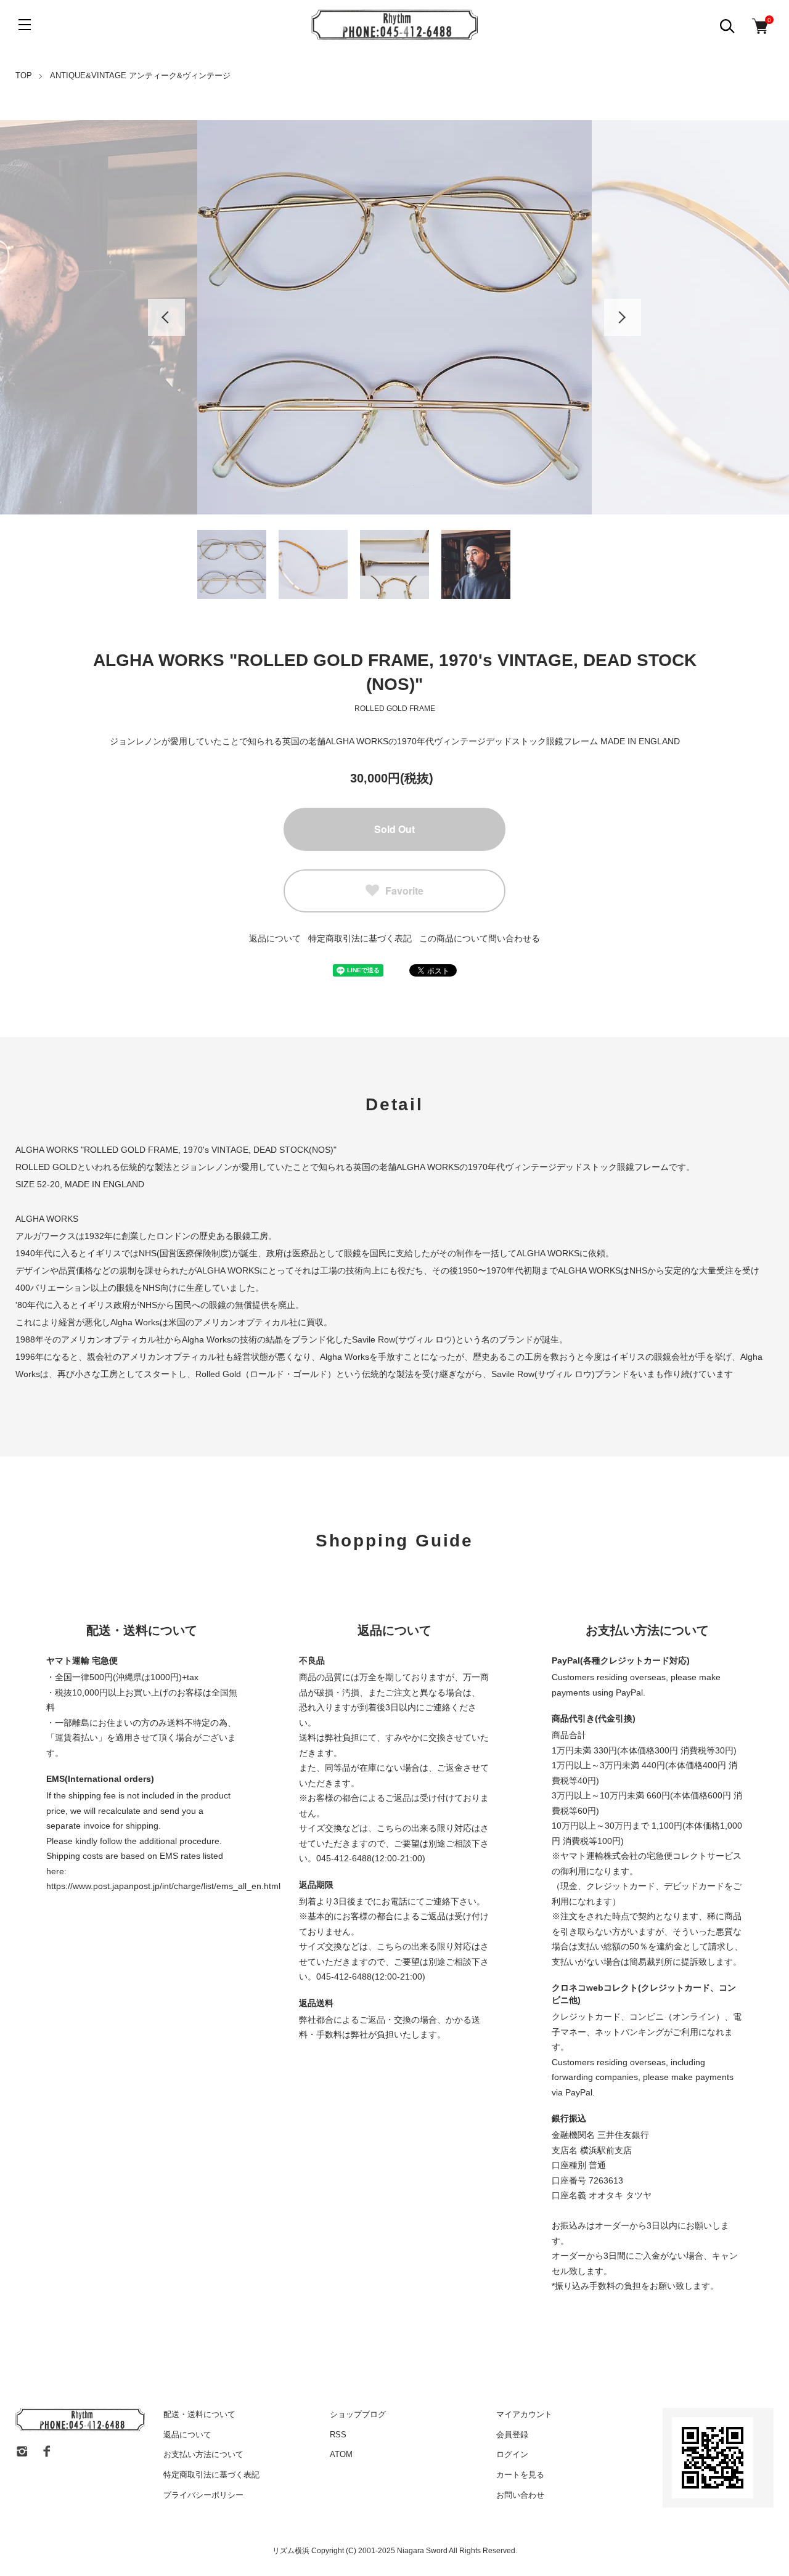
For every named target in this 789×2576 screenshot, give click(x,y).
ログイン (512, 2454)
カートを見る (520, 2475)
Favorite (404, 891)
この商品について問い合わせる (480, 938)
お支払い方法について (203, 2454)
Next (623, 317)
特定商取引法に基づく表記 (360, 938)
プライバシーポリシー (203, 2495)
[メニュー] (25, 25)
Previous (166, 317)
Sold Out (394, 829)
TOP (24, 75)
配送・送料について (199, 2414)
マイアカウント (524, 2414)
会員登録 (512, 2435)
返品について (275, 938)
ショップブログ (358, 2414)
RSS (338, 2435)
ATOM (341, 2454)
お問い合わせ (520, 2495)
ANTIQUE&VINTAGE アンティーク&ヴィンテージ (140, 75)
